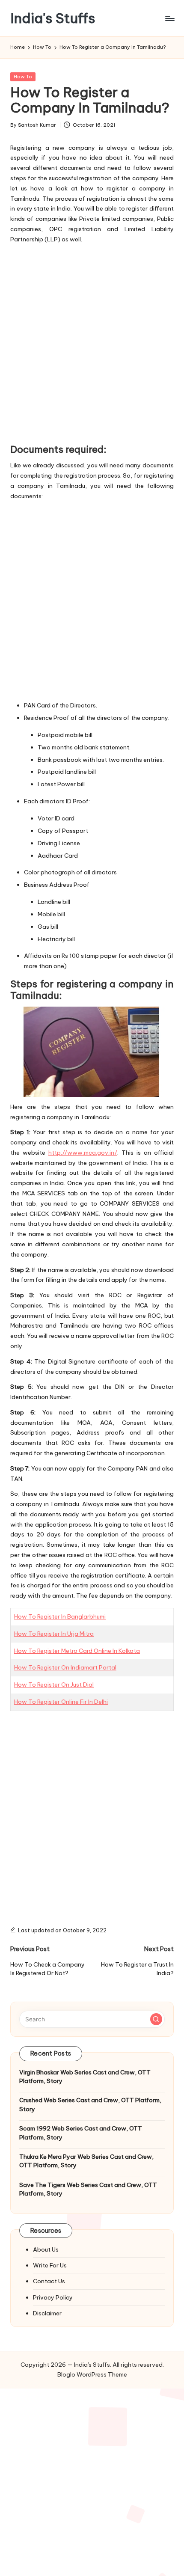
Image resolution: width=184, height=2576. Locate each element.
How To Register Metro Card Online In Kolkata (77, 1651)
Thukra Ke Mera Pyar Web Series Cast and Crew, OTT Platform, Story (86, 2161)
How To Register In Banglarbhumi (60, 1616)
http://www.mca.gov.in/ (83, 1153)
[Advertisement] (92, 342)
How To (23, 77)
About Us (46, 2249)
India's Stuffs (53, 18)
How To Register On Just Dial (54, 1685)
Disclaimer (47, 2313)
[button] (156, 2019)
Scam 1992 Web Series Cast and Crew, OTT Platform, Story (81, 2133)
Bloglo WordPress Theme (92, 2374)
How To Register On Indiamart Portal (65, 1667)
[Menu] (169, 18)
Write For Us (50, 2265)
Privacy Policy (53, 2297)
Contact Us (49, 2281)
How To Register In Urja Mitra (54, 1634)
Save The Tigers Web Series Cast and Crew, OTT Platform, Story (88, 2189)
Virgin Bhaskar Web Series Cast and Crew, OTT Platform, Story (85, 2077)
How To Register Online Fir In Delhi (61, 1702)
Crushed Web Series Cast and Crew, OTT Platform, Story (90, 2104)
